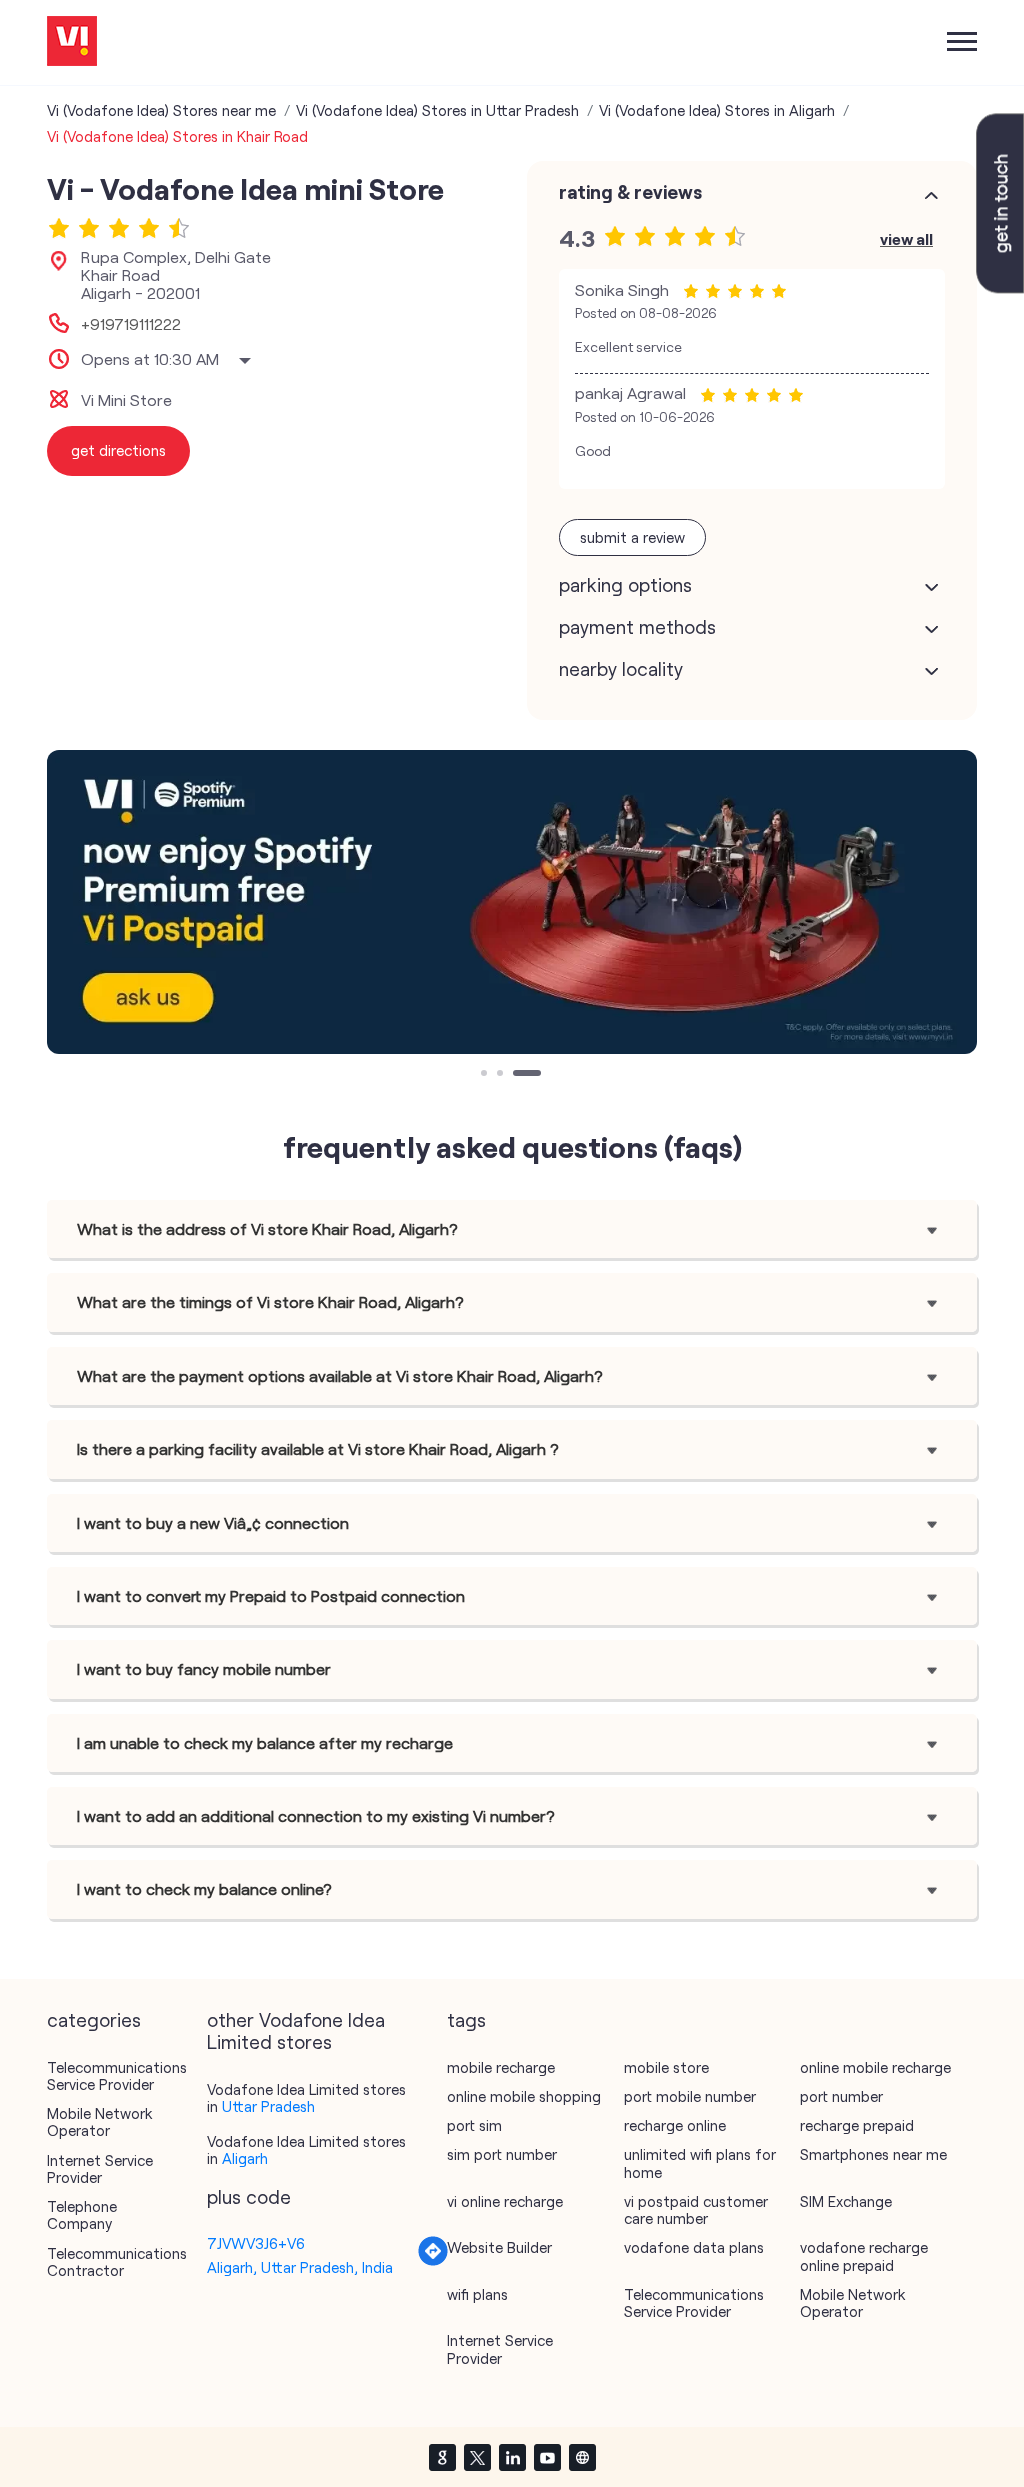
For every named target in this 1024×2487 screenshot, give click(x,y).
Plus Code (249, 2197)
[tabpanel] (512, 902)
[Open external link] (1000, 287)
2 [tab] (502, 1075)
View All (906, 238)
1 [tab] (486, 1075)
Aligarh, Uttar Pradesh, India (300, 2267)
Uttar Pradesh (268, 2106)
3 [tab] (518, 1075)
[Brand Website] (582, 2457)
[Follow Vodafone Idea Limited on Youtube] (547, 2457)
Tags (466, 2020)
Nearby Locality (621, 669)
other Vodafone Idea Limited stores (296, 2031)
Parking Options (625, 585)
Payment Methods (637, 627)
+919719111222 (131, 324)
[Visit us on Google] (442, 2457)
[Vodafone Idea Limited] (72, 42)
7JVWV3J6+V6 (256, 2243)
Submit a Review (632, 537)
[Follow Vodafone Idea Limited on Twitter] (477, 2457)
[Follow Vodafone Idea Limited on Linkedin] (512, 2457)
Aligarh (245, 2158)
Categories (94, 2020)
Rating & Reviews (630, 192)
